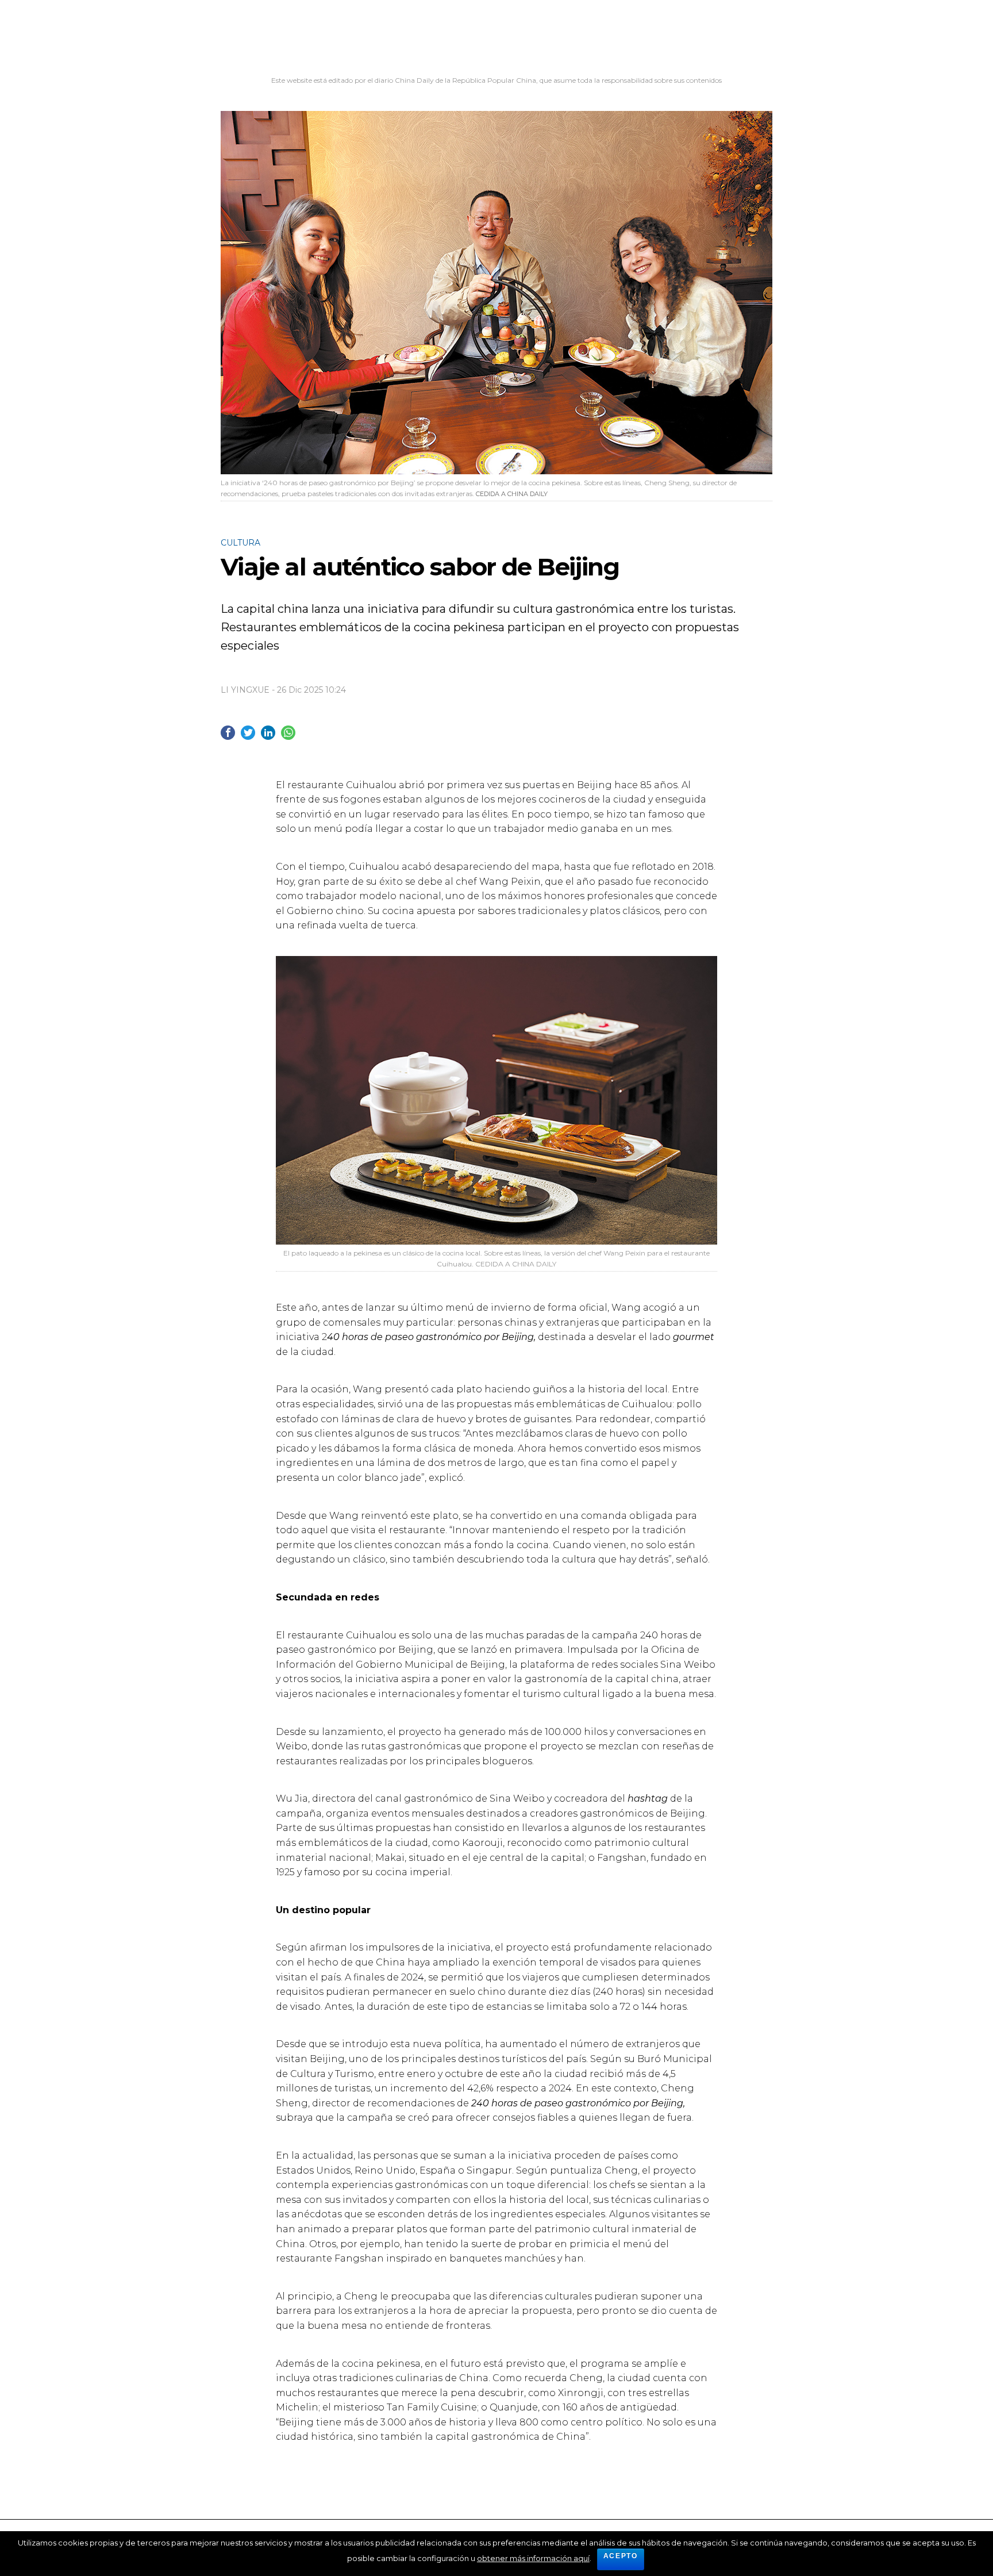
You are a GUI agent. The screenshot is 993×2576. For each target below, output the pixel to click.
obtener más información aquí (533, 2558)
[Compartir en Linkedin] (268, 733)
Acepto (621, 2556)
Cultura (240, 543)
